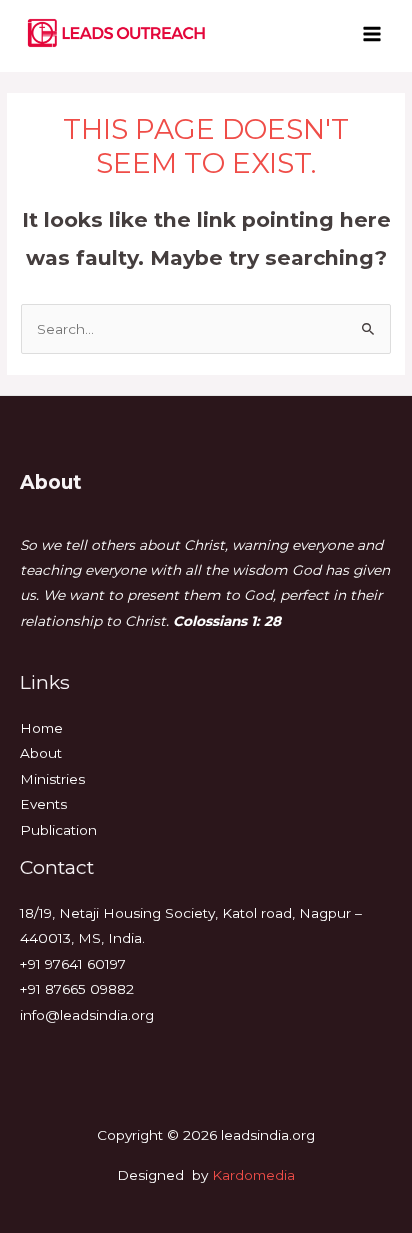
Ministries (52, 779)
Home (41, 728)
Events (43, 804)
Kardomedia (253, 1175)
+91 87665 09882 (77, 989)
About (41, 753)
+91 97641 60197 (73, 964)
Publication (58, 830)
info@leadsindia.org (87, 1015)
